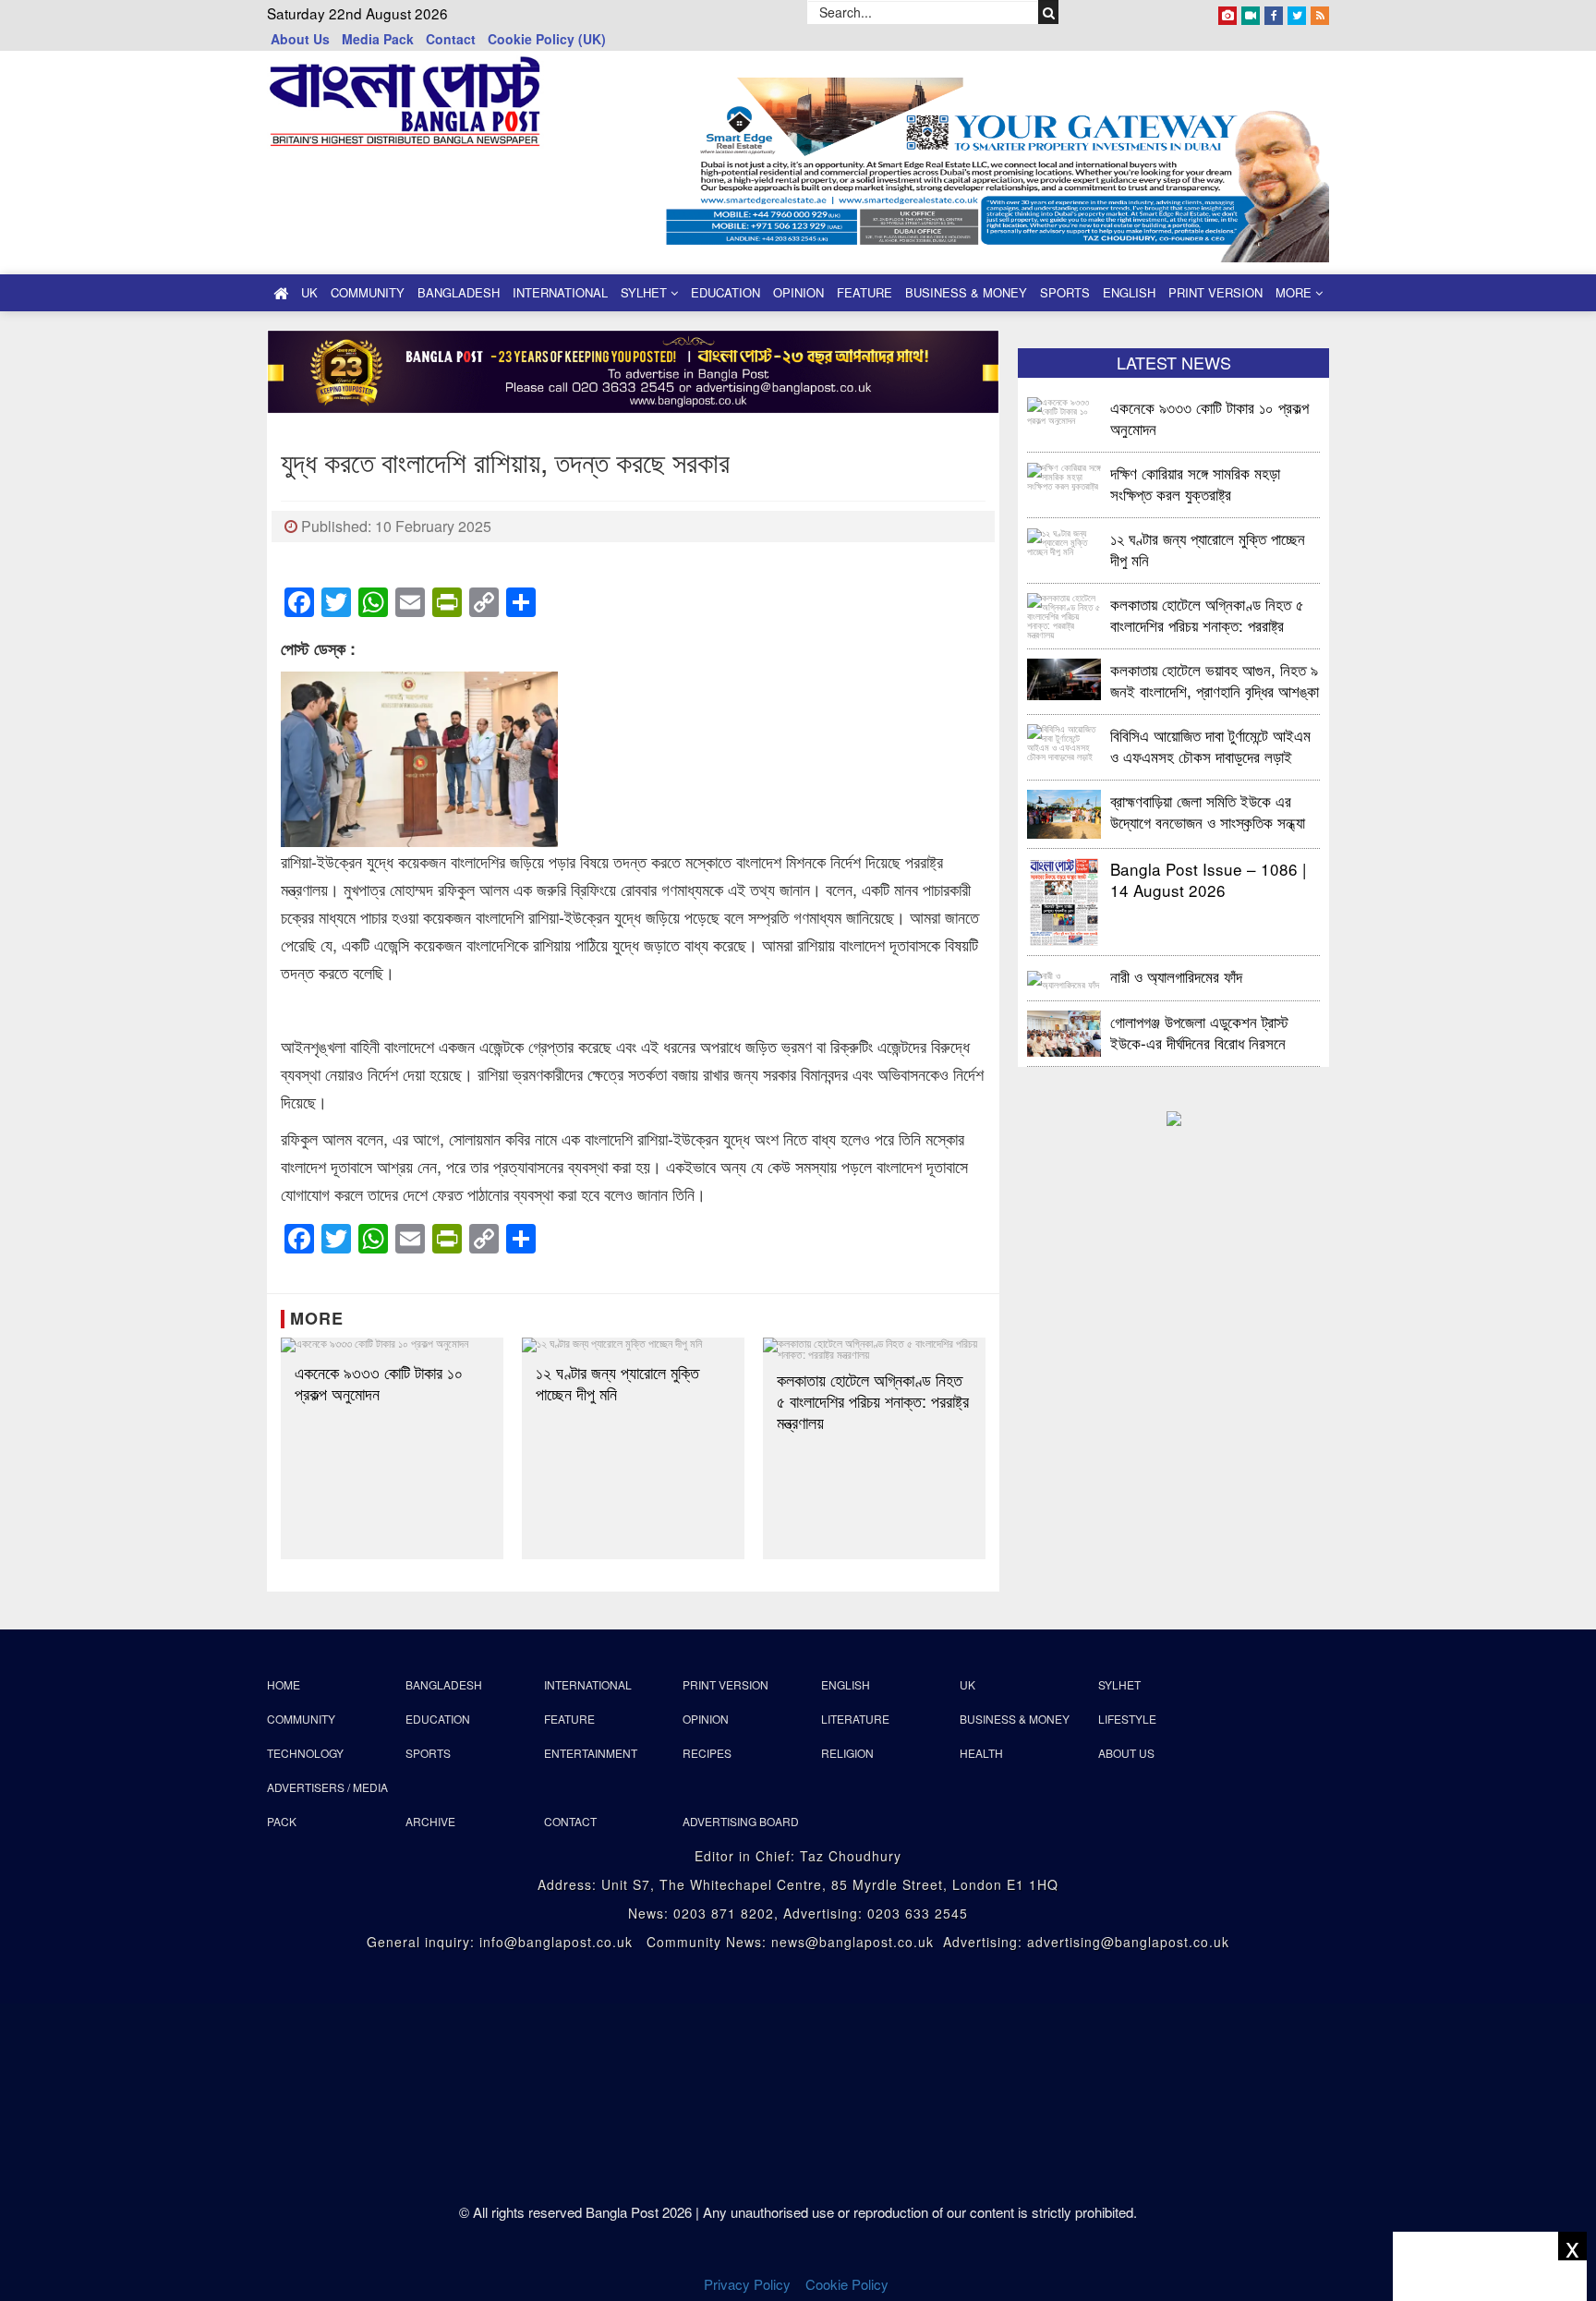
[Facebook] (1274, 12)
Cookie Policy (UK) (547, 39)
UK (309, 292)
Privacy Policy (747, 2284)
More (1295, 292)
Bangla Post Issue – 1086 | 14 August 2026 (1208, 879)
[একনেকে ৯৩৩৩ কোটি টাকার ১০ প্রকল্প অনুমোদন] (392, 1345)
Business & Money (966, 292)
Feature (864, 292)
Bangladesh (459, 292)
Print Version (1215, 292)
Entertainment (591, 1753)
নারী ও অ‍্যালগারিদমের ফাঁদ (1176, 976)
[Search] (1049, 12)
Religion (847, 1753)
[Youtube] (1251, 12)
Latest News (1174, 362)
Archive (430, 1821)
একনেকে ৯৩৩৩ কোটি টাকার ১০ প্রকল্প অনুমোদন (379, 1383)
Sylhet (646, 292)
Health (981, 1753)
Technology (305, 1753)
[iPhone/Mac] (1227, 12)
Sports (1065, 292)
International (560, 292)
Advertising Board (741, 1821)
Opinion (798, 292)
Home (284, 1684)
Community (368, 292)
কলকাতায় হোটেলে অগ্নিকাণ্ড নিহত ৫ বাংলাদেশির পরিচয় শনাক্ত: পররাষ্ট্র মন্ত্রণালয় (873, 1401)
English (1129, 292)
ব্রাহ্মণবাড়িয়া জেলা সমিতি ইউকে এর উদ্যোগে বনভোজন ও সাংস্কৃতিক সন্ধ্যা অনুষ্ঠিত (1208, 811)
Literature (855, 1719)
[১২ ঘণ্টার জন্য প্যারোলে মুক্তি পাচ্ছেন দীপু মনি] (633, 1345)
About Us (300, 39)
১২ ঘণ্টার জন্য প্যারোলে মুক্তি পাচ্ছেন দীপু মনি (617, 1383)
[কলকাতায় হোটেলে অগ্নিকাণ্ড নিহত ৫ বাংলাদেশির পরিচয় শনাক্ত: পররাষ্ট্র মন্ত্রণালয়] (874, 1349)
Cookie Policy (849, 2284)
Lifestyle (1127, 1719)
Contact (451, 39)
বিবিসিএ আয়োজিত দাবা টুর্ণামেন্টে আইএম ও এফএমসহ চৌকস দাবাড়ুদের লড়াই (1210, 745)
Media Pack (378, 39)
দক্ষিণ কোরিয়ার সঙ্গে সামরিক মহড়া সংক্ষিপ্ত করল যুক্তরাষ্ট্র (1195, 483)
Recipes (707, 1753)
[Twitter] (1297, 12)
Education (725, 292)
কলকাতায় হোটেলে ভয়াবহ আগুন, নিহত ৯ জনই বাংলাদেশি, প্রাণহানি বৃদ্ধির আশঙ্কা (1215, 679)
